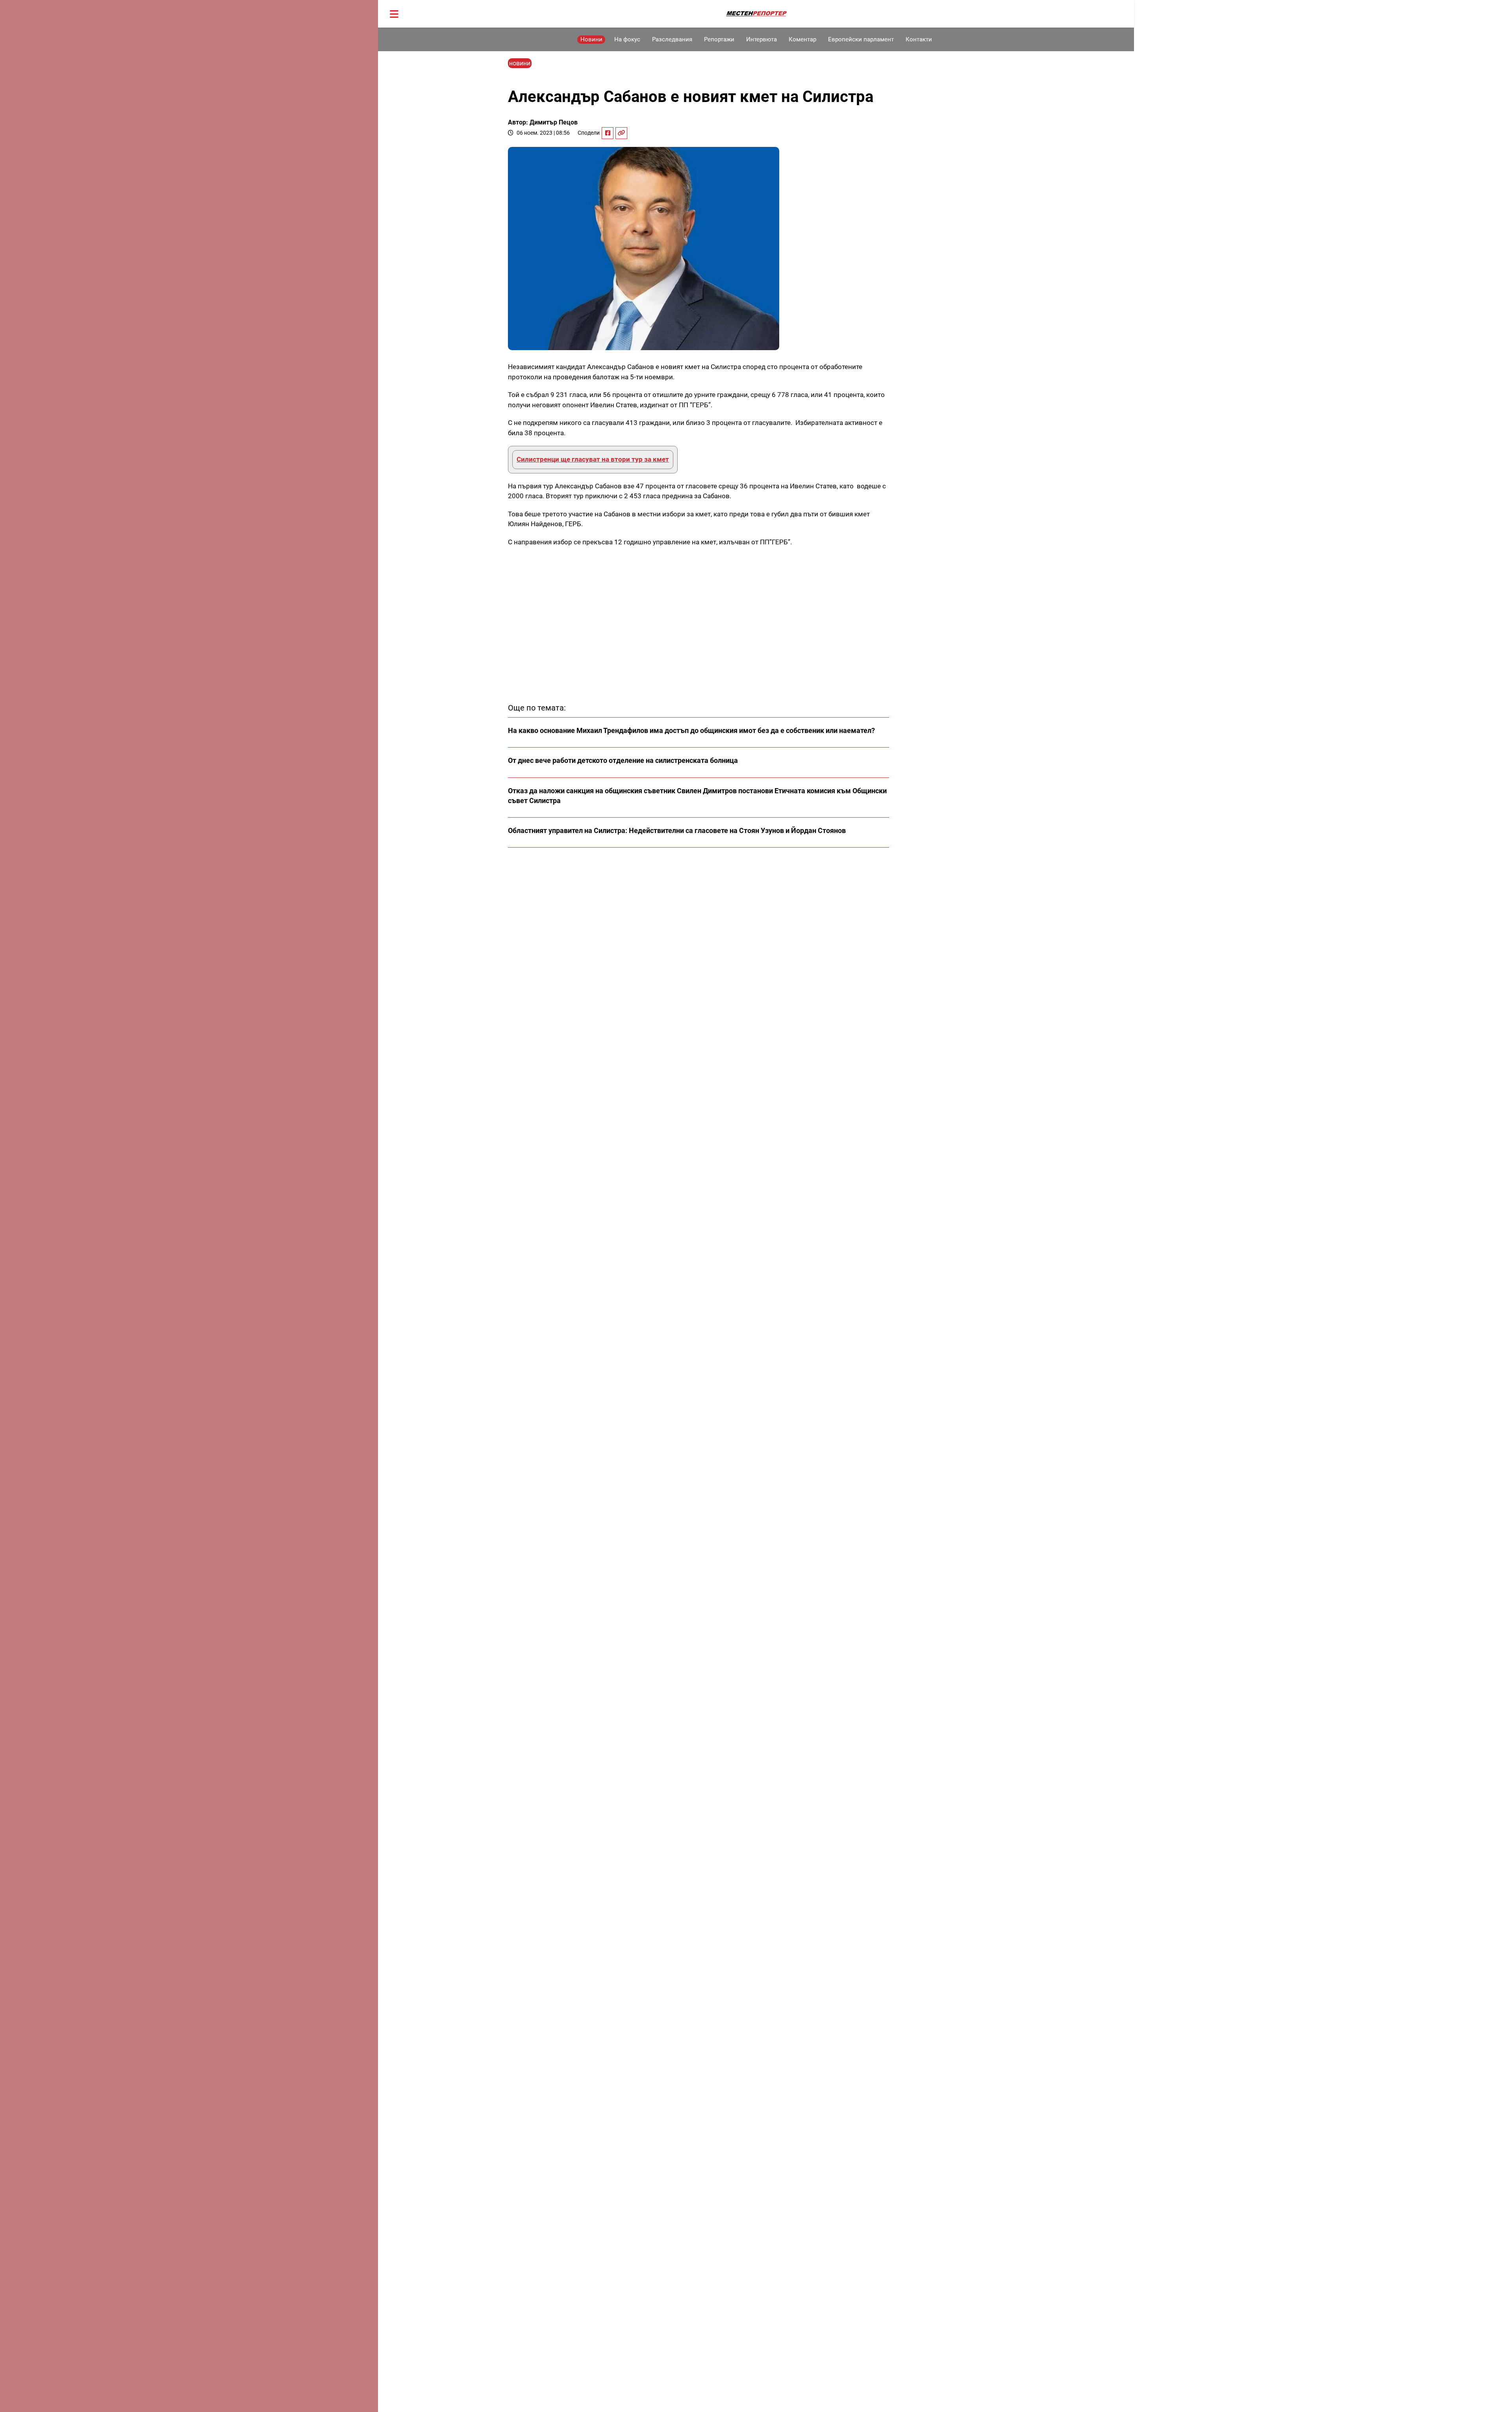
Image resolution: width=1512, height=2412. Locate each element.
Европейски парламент (861, 39)
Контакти (919, 39)
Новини (591, 39)
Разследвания (672, 39)
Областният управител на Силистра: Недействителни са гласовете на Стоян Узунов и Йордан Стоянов (677, 830)
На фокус (627, 39)
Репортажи (719, 39)
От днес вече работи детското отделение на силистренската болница (623, 760)
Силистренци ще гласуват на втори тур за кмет (593, 459)
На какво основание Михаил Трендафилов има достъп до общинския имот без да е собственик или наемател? (691, 730)
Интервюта (762, 39)
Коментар (802, 39)
